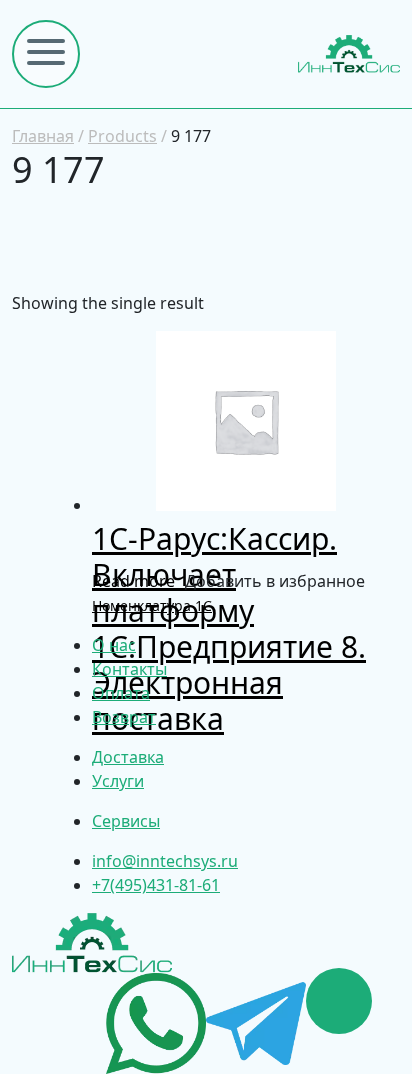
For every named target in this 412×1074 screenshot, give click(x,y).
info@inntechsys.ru (165, 861)
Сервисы (126, 821)
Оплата (121, 693)
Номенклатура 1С (152, 605)
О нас (114, 645)
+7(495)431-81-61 (156, 885)
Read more (133, 581)
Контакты (129, 669)
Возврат (124, 717)
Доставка (128, 757)
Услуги (118, 781)
